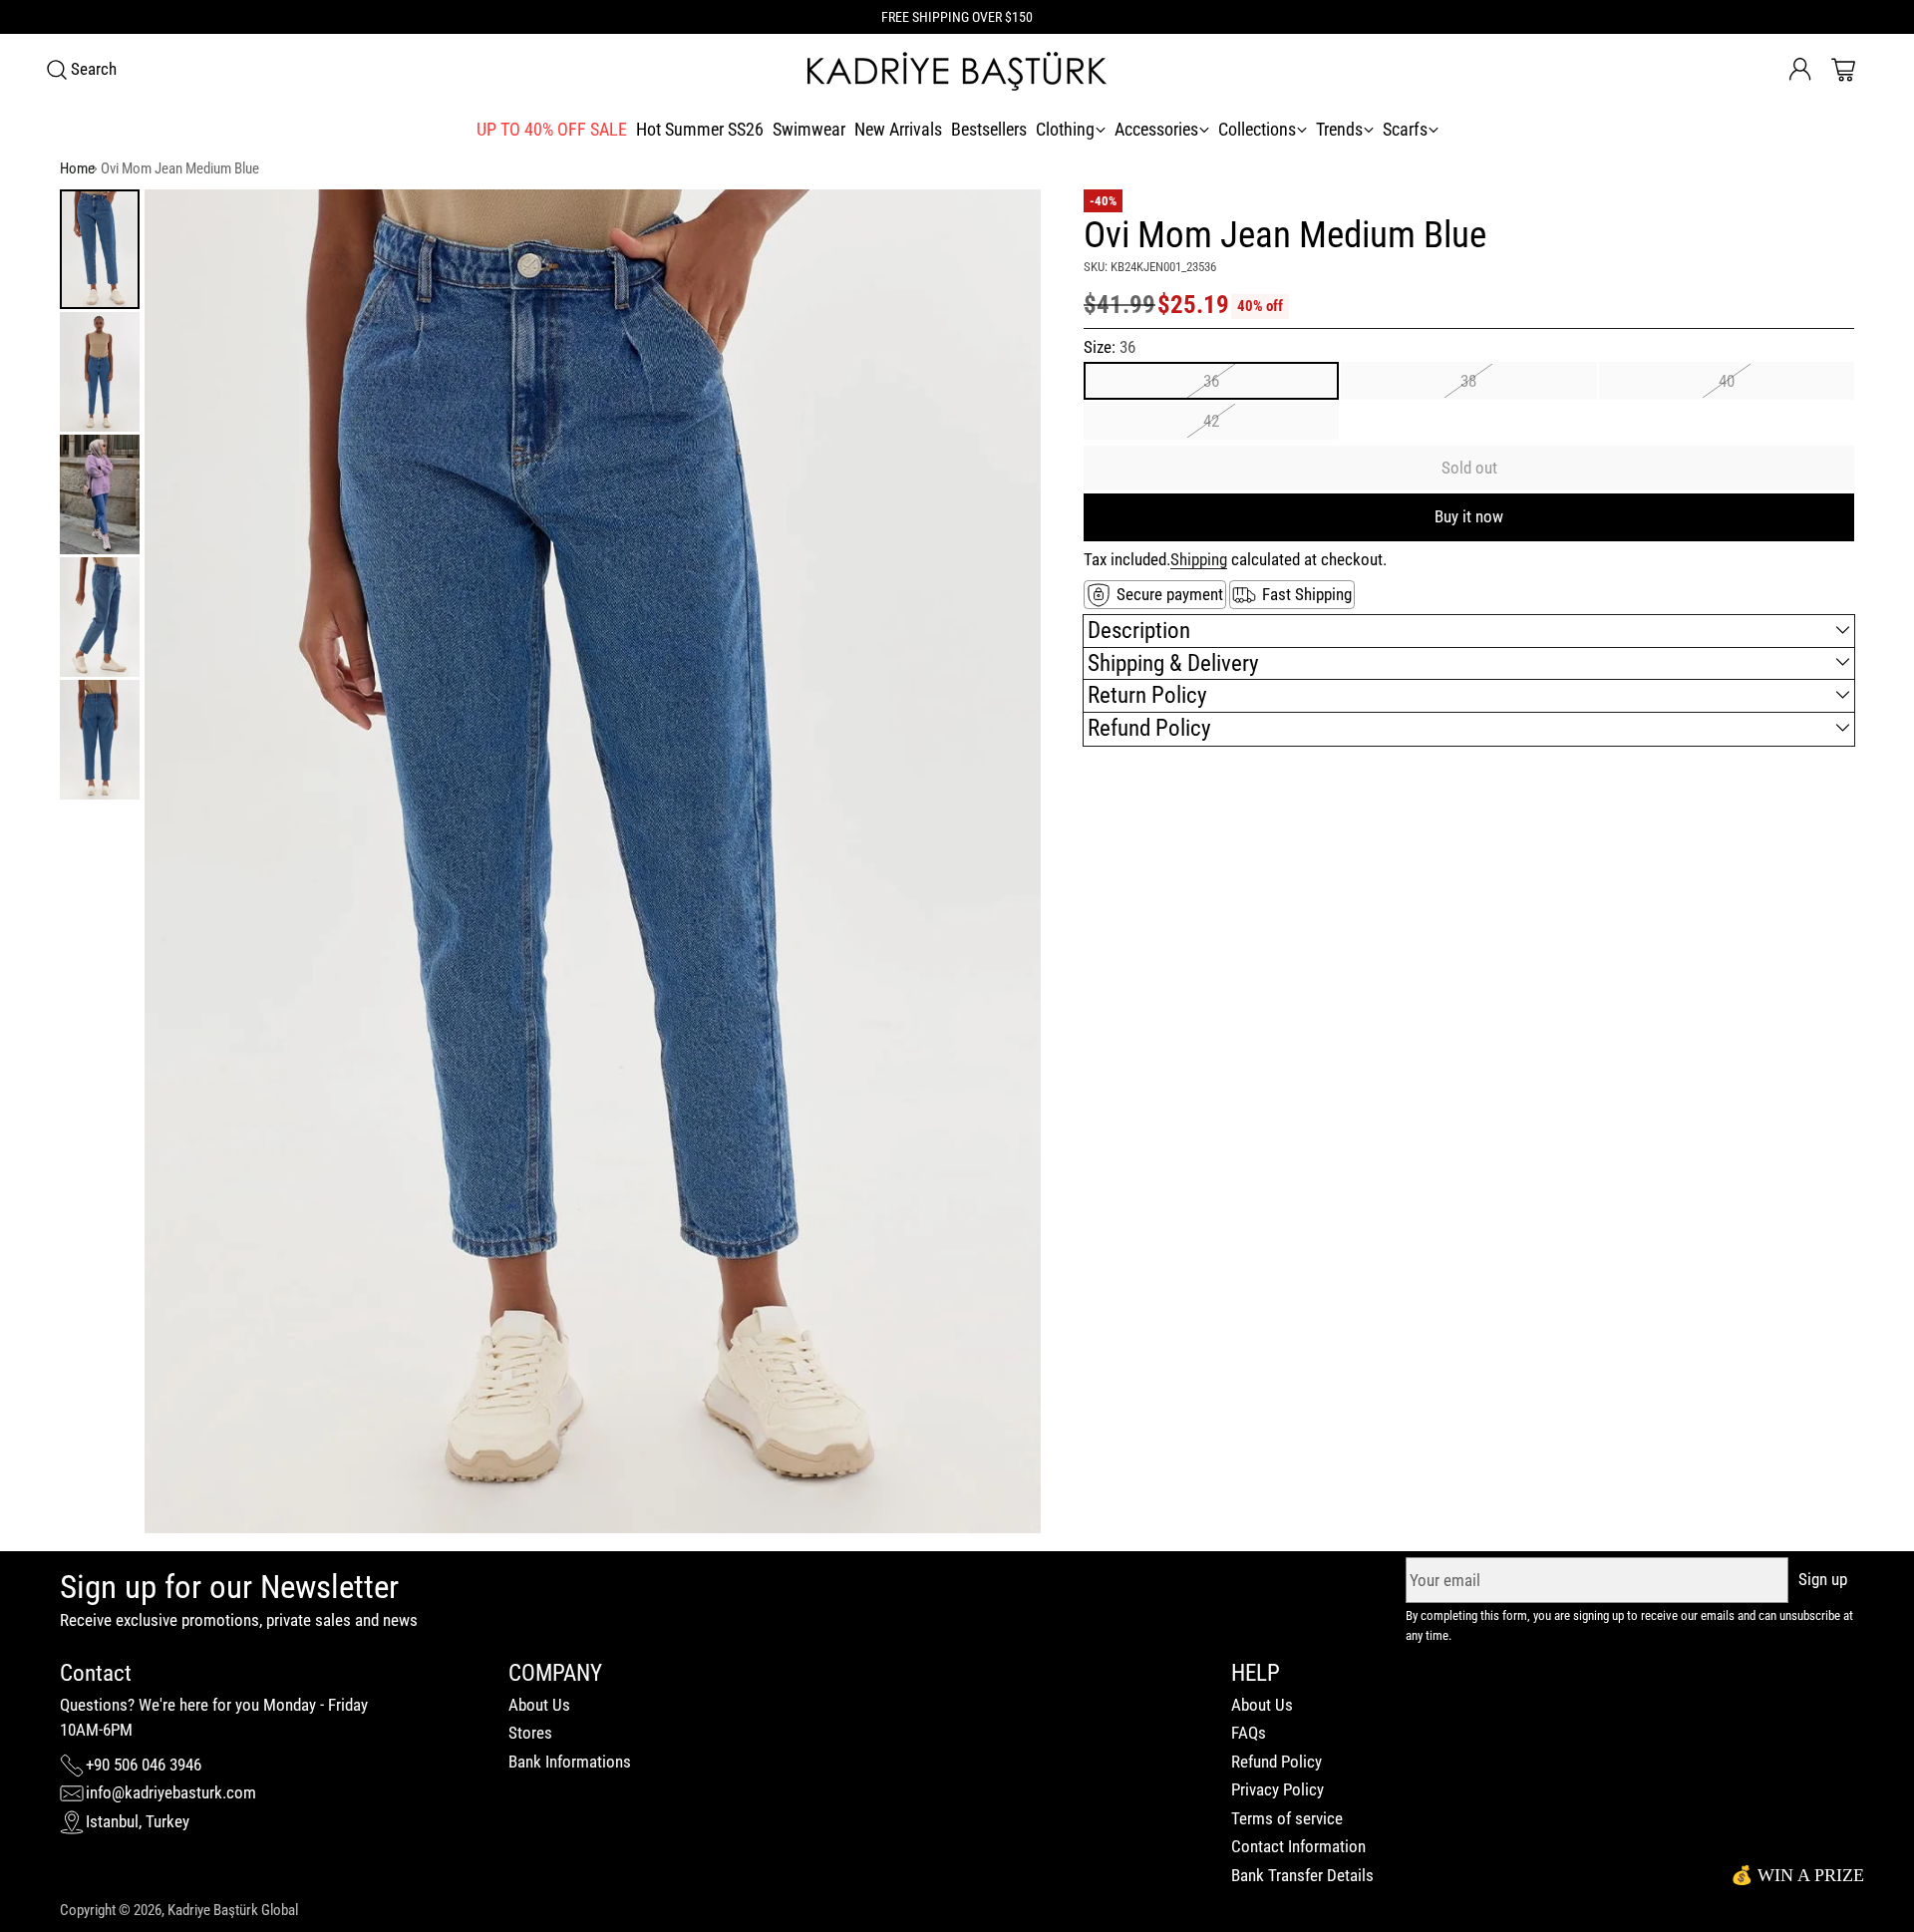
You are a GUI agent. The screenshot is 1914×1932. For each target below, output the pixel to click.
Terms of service (1287, 1818)
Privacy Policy (1277, 1789)
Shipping (1199, 559)
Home (77, 168)
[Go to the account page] (1800, 70)
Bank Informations (570, 1762)
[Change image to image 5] (100, 740)
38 (1468, 381)
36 (1211, 381)
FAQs (1249, 1733)
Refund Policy (1276, 1762)
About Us (539, 1705)
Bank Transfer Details (1302, 1875)
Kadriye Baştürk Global (233, 1910)
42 (1211, 421)
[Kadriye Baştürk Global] (957, 70)
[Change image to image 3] (100, 494)
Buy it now (1469, 516)
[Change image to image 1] (100, 249)
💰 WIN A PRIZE (1797, 1875)
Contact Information (1298, 1846)
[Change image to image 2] (100, 372)
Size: (1110, 347)
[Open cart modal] (1843, 70)
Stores (530, 1733)
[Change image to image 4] (100, 617)
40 (1727, 381)
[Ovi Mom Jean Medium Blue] (593, 861)
